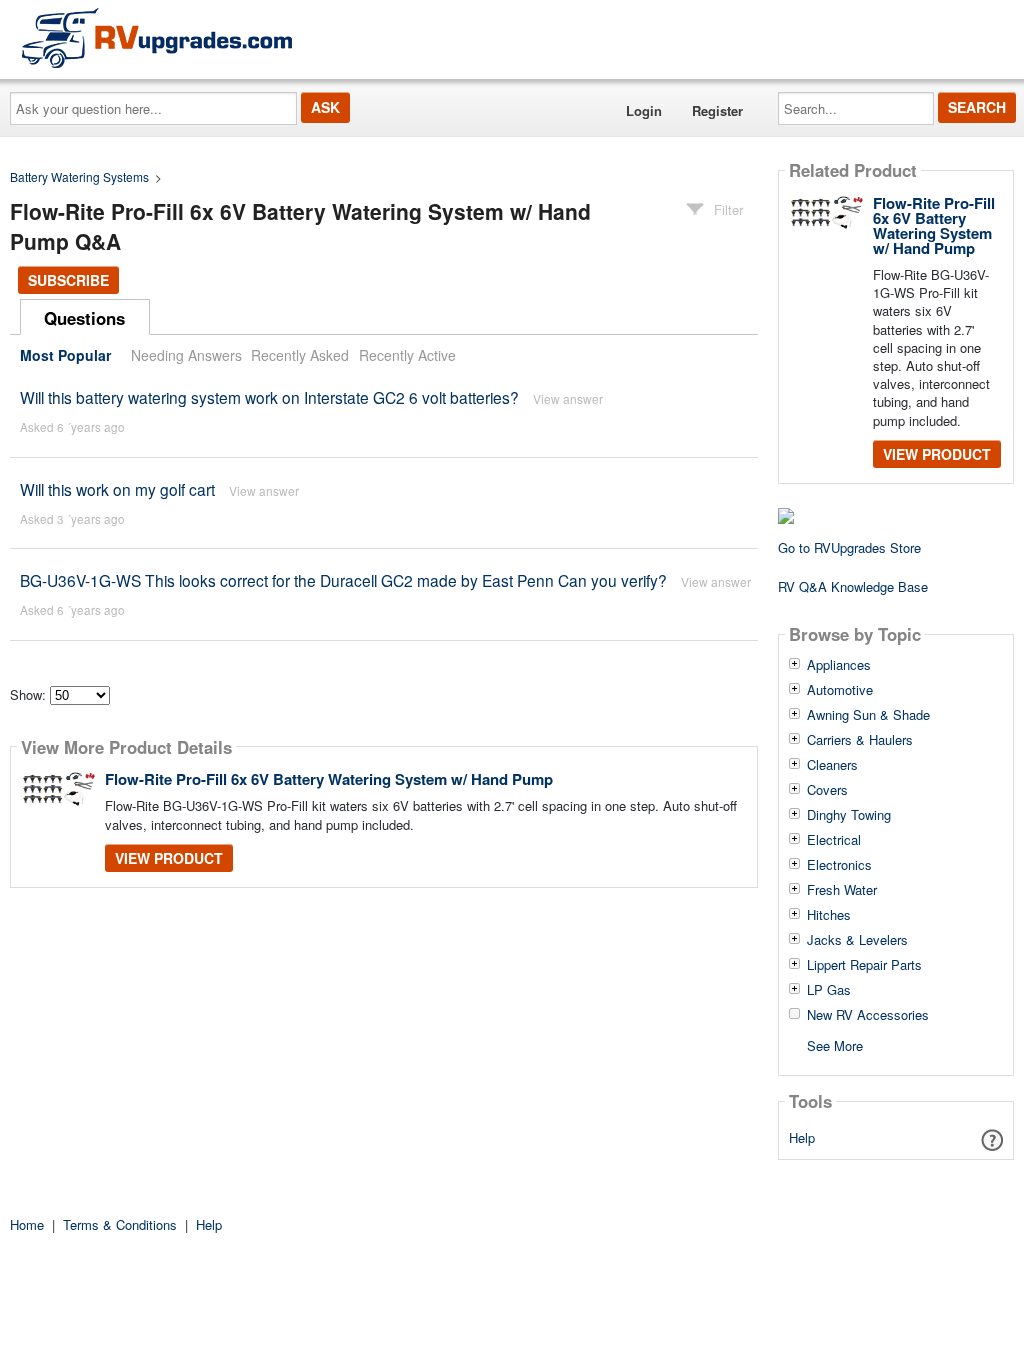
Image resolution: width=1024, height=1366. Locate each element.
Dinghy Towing (849, 815)
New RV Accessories (868, 1015)
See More (835, 1044)
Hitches (829, 915)
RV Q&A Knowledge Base (853, 586)
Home (27, 1224)
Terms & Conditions (120, 1224)
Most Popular (65, 355)
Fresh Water (842, 890)
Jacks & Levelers (857, 940)
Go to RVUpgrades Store (849, 547)
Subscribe (68, 280)
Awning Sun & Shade (868, 715)
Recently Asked (300, 355)
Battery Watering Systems (79, 176)
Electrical (834, 840)
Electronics (839, 865)
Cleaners (832, 765)
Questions (84, 318)
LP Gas (829, 990)
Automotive (840, 690)
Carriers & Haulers (860, 740)
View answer (568, 398)
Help (802, 1137)
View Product (169, 858)
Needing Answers (186, 355)
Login (644, 110)
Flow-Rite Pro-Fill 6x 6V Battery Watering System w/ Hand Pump (329, 779)
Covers (827, 790)
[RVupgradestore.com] (157, 37)
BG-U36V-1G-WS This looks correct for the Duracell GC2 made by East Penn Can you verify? (343, 580)
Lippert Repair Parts (864, 965)
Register (717, 110)
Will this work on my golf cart (117, 489)
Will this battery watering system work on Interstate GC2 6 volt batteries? (269, 397)
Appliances (839, 665)
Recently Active (407, 355)
